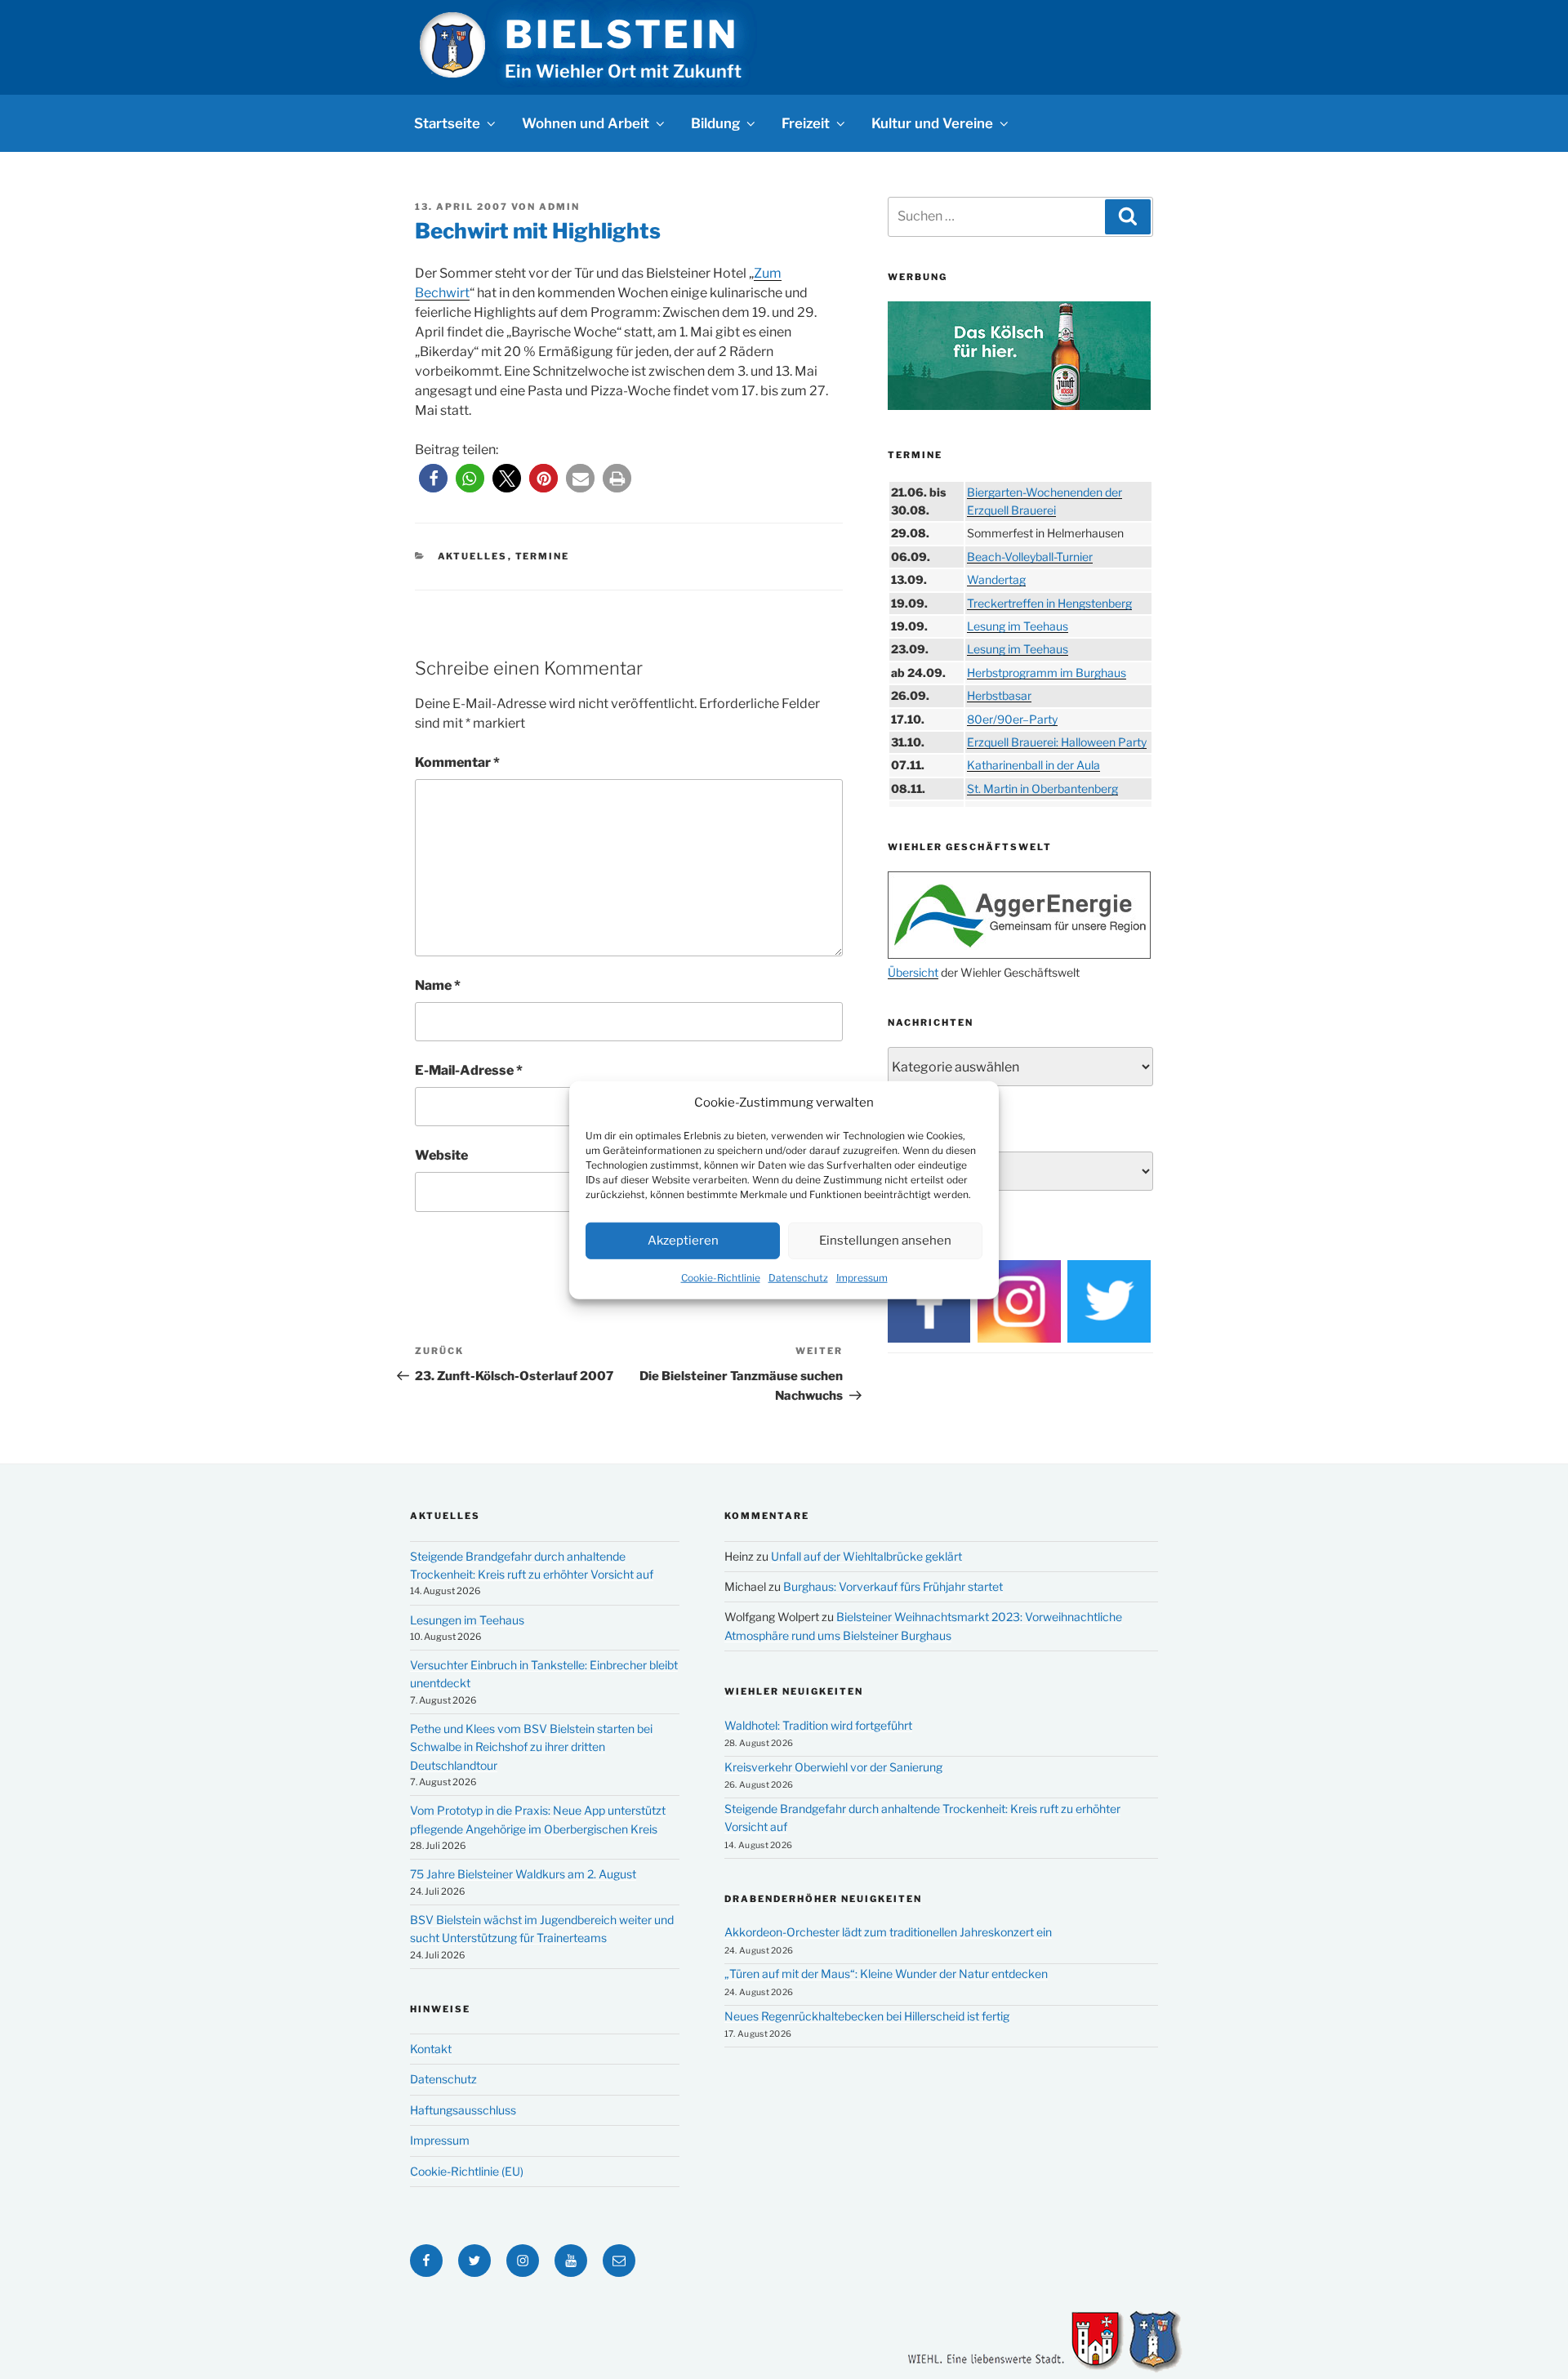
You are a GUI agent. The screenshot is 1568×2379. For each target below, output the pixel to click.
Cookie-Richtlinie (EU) (467, 2171)
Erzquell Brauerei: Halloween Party (1057, 742)
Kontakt (431, 2049)
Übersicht (913, 972)
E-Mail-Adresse (469, 1070)
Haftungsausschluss (463, 2110)
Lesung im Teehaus (1018, 626)
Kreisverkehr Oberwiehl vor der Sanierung (833, 1767)
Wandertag (996, 579)
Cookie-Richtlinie (721, 1277)
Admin (559, 207)
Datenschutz (798, 1277)
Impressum (862, 1277)
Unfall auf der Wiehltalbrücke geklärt (866, 1556)
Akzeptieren (683, 1240)
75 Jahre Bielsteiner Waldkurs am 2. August (523, 1874)
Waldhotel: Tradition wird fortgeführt (818, 1725)
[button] (433, 478)
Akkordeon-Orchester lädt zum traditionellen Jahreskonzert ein (888, 1932)
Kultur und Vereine (932, 123)
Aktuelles (473, 556)
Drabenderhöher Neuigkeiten (823, 1899)
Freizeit (806, 123)
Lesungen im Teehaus (467, 1620)
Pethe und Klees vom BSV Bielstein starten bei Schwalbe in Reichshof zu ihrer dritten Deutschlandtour (531, 1747)
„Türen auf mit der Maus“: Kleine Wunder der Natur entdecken (886, 1974)
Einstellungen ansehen (885, 1240)
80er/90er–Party (1012, 719)
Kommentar (457, 762)
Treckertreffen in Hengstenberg (1049, 603)
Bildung (715, 123)
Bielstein (621, 34)
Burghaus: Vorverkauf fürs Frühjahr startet (893, 1586)
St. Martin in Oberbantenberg (1042, 789)
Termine (543, 556)
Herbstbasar (999, 695)
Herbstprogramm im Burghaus (1047, 673)
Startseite (447, 123)
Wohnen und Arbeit (586, 123)
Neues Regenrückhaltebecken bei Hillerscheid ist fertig (867, 2016)
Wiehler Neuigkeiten (794, 1691)
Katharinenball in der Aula (1033, 765)
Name (438, 985)
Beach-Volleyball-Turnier (1030, 557)
